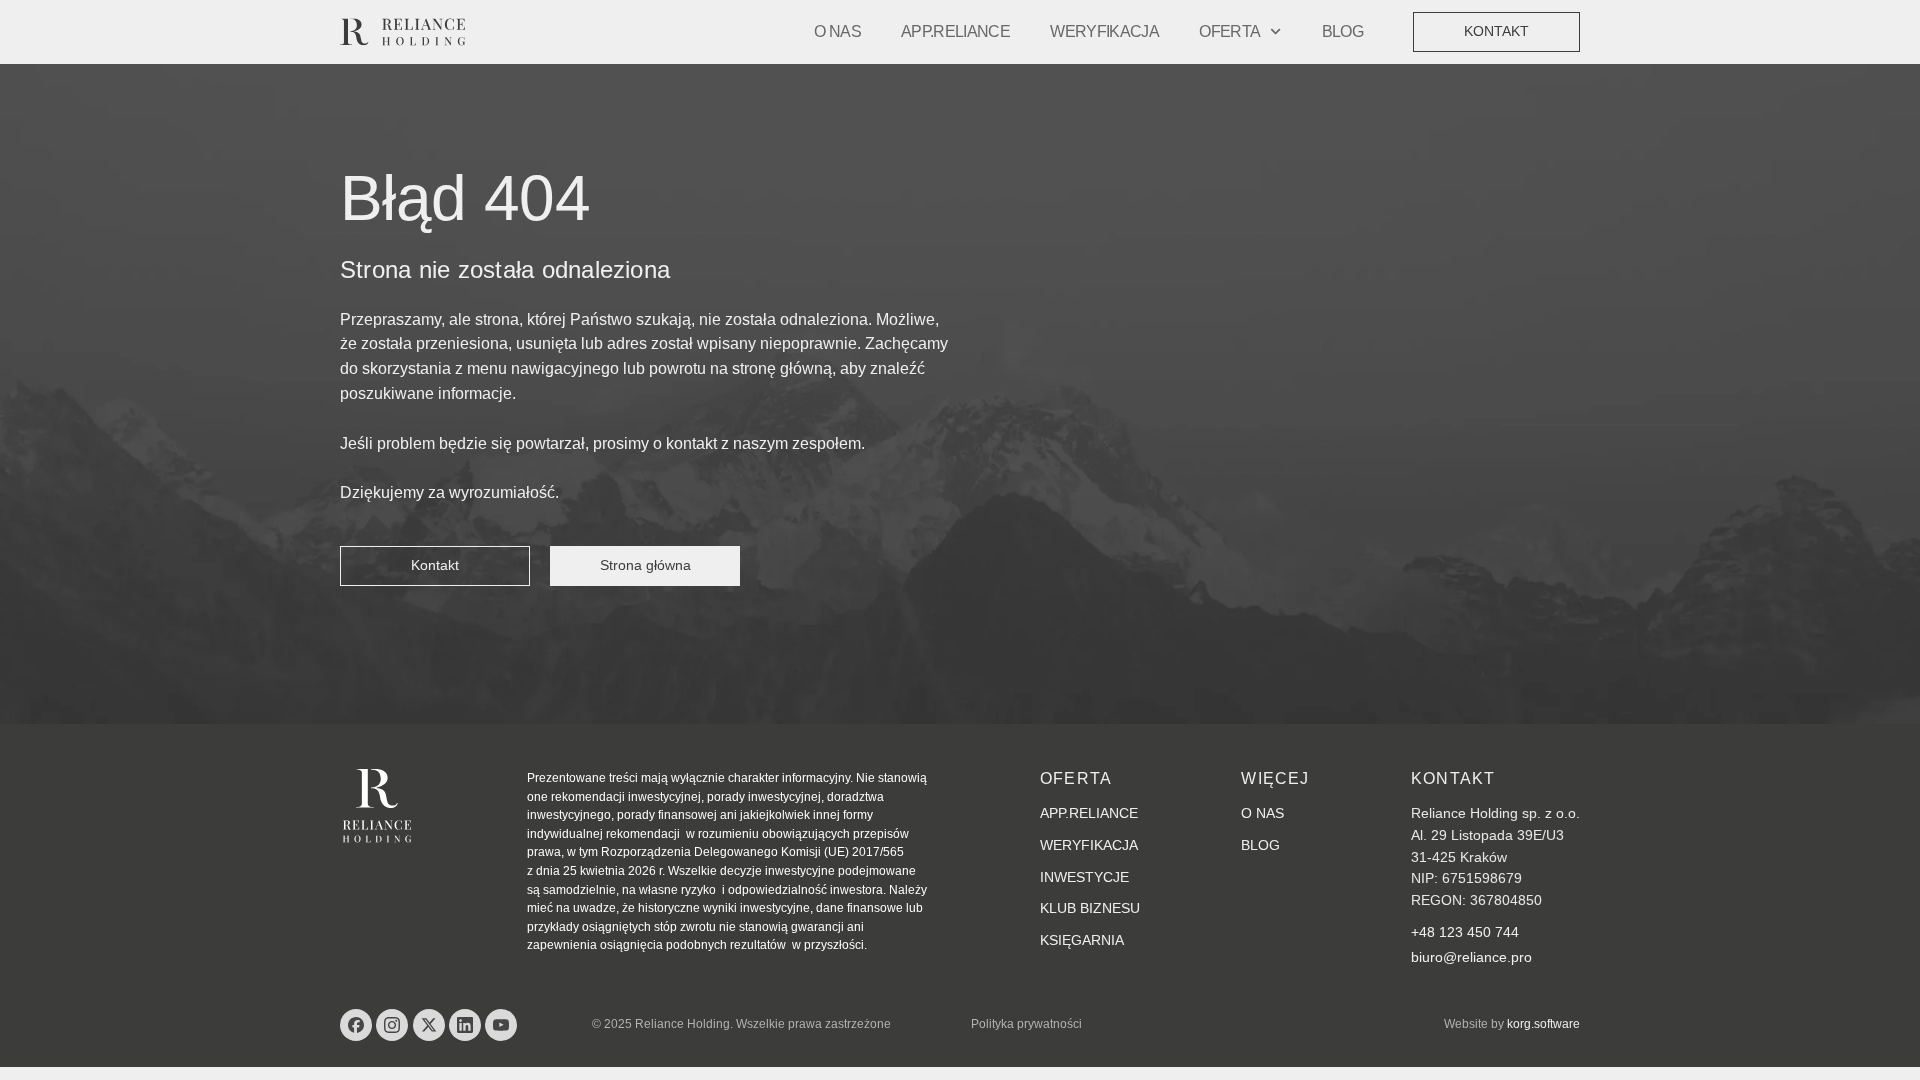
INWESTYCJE (1084, 877)
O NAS (837, 31)
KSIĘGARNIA (1082, 940)
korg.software (1543, 1024)
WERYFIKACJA (1104, 31)
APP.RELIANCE (955, 31)
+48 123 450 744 (1465, 932)
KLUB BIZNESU (1090, 908)
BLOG (1342, 31)
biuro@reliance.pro (1471, 957)
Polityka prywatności (1026, 1024)
